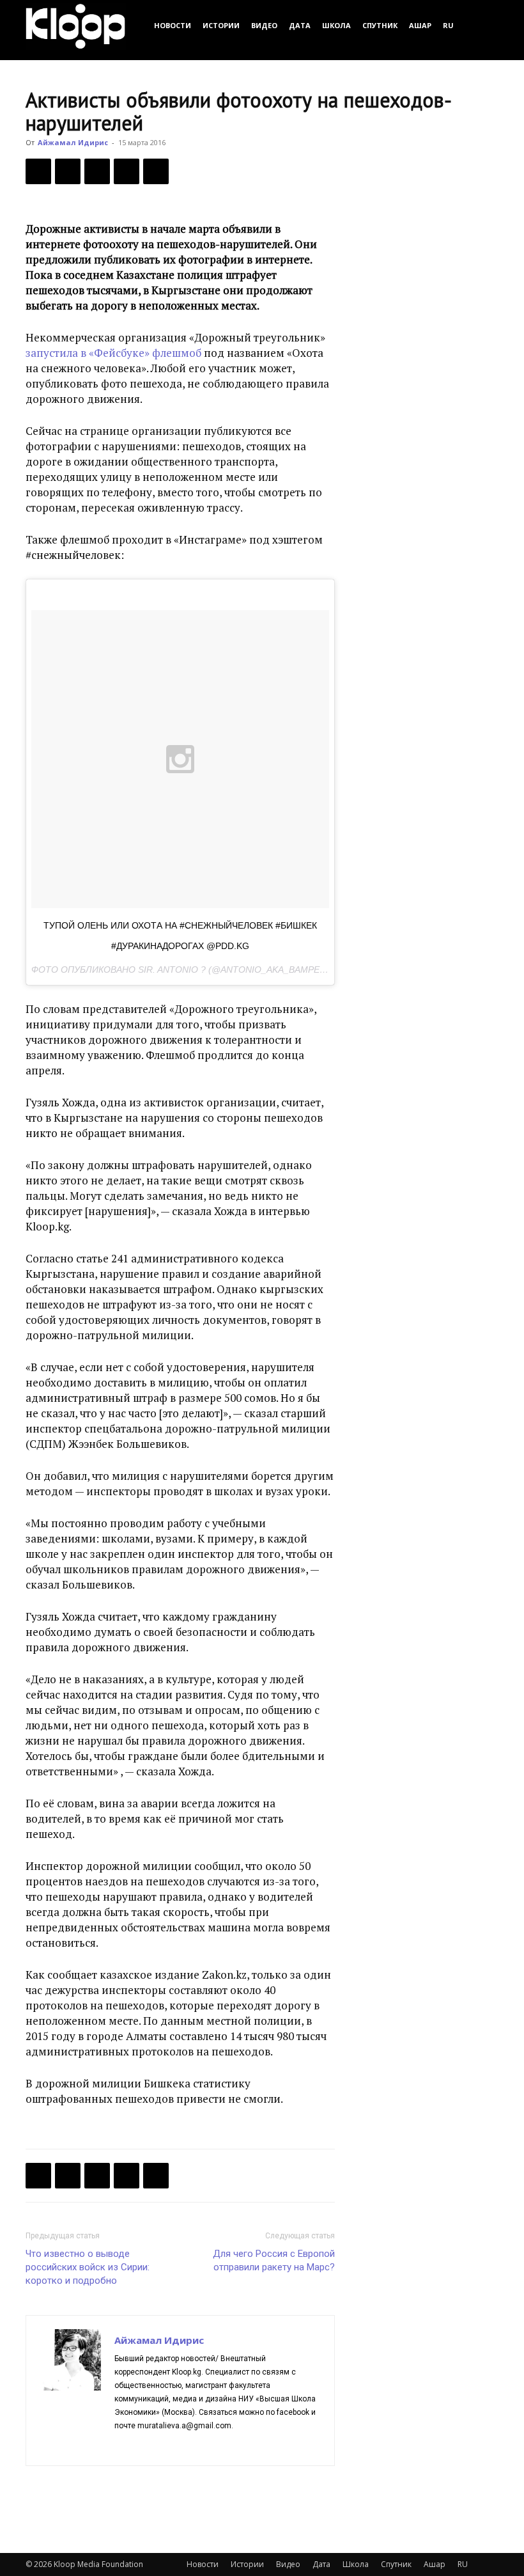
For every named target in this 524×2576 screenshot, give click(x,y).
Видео (264, 25)
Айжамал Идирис (73, 142)
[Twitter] (68, 171)
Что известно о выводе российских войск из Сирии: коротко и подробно (88, 2267)
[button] (483, 25)
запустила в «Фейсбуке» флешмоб (113, 353)
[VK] (97, 171)
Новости (173, 25)
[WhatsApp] (156, 171)
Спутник (380, 25)
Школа (336, 25)
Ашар (420, 25)
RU (448, 25)
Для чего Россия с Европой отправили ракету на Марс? (274, 2260)
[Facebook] (38, 171)
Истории (221, 25)
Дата (300, 25)
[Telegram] (127, 171)
